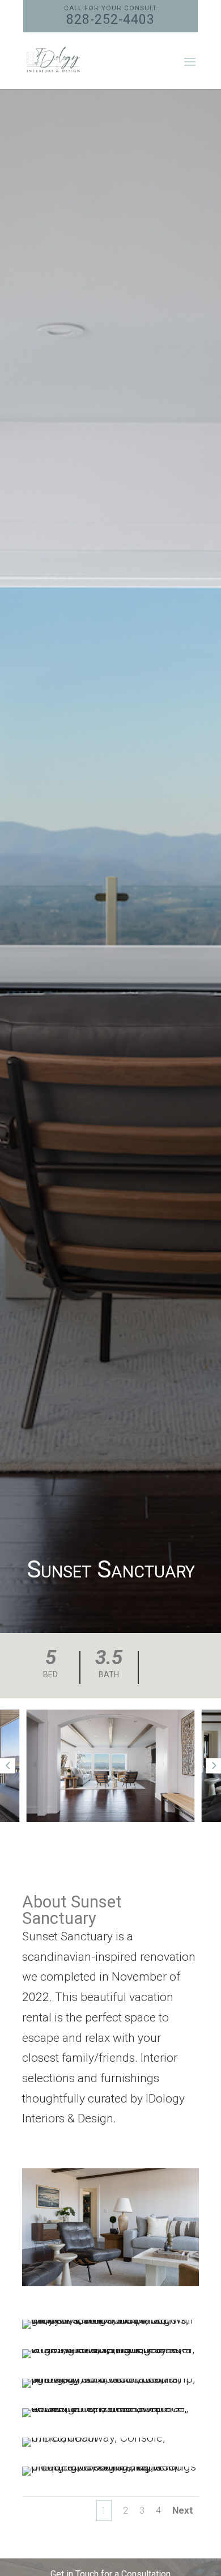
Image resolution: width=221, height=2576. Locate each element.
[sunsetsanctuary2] (110, 2358)
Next (183, 2510)
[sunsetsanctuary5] (110, 2447)
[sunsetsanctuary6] (110, 2476)
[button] (8, 1766)
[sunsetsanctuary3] (110, 2388)
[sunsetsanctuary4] (110, 2417)
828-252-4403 (110, 16)
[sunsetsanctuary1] (110, 2329)
